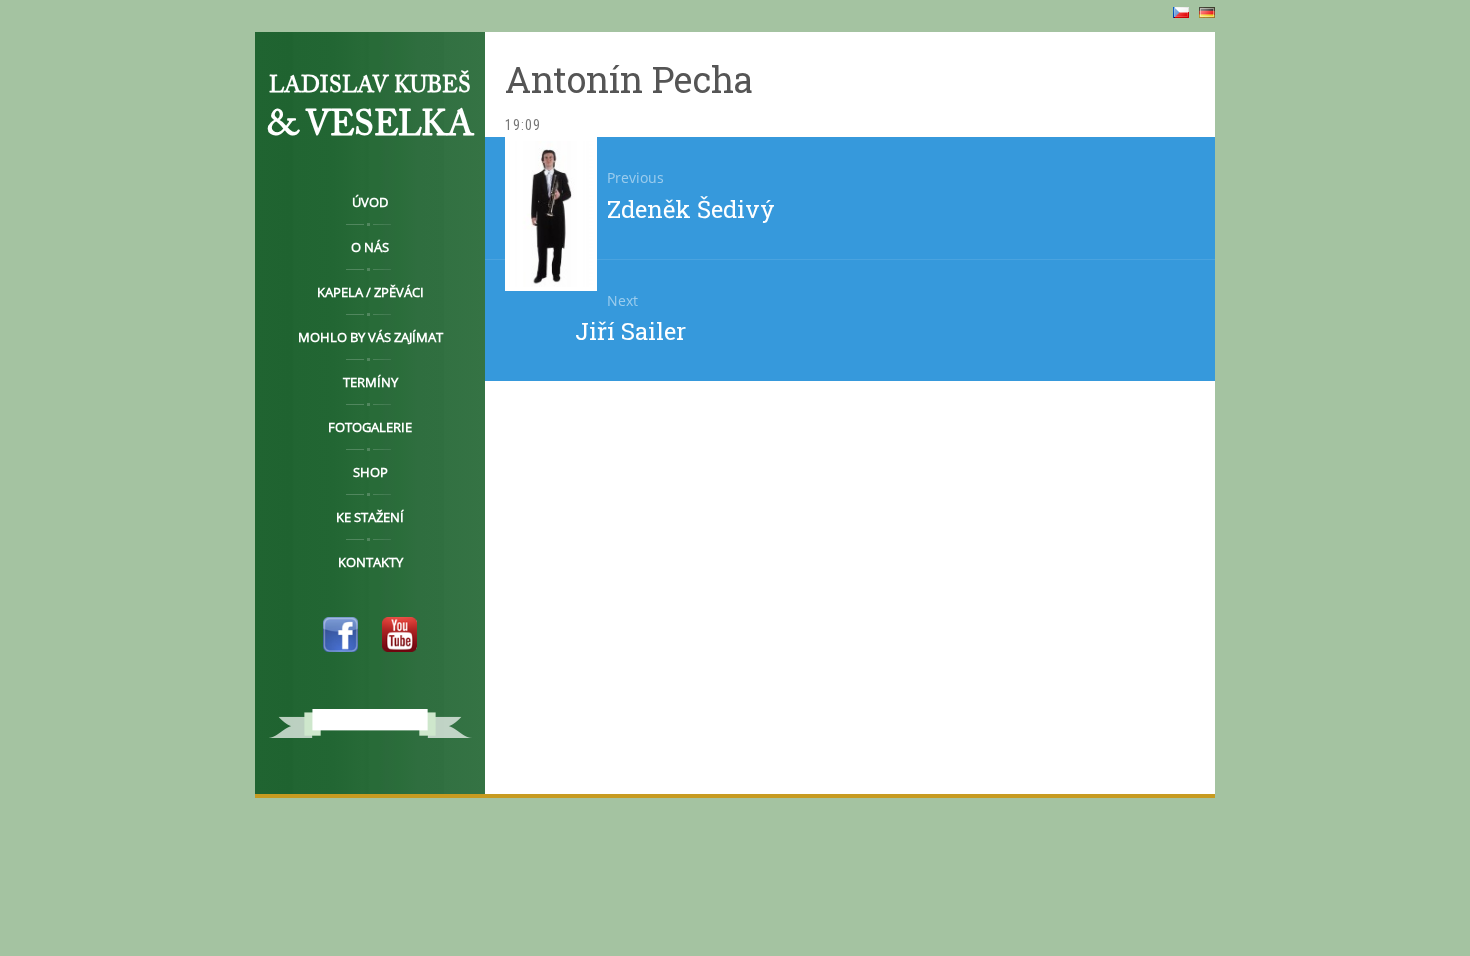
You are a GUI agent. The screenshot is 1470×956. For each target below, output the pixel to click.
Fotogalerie (370, 427)
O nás (370, 247)
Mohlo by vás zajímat (370, 337)
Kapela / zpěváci (370, 292)
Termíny (370, 382)
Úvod (370, 202)
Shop (370, 472)
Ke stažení (370, 517)
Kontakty (370, 562)
